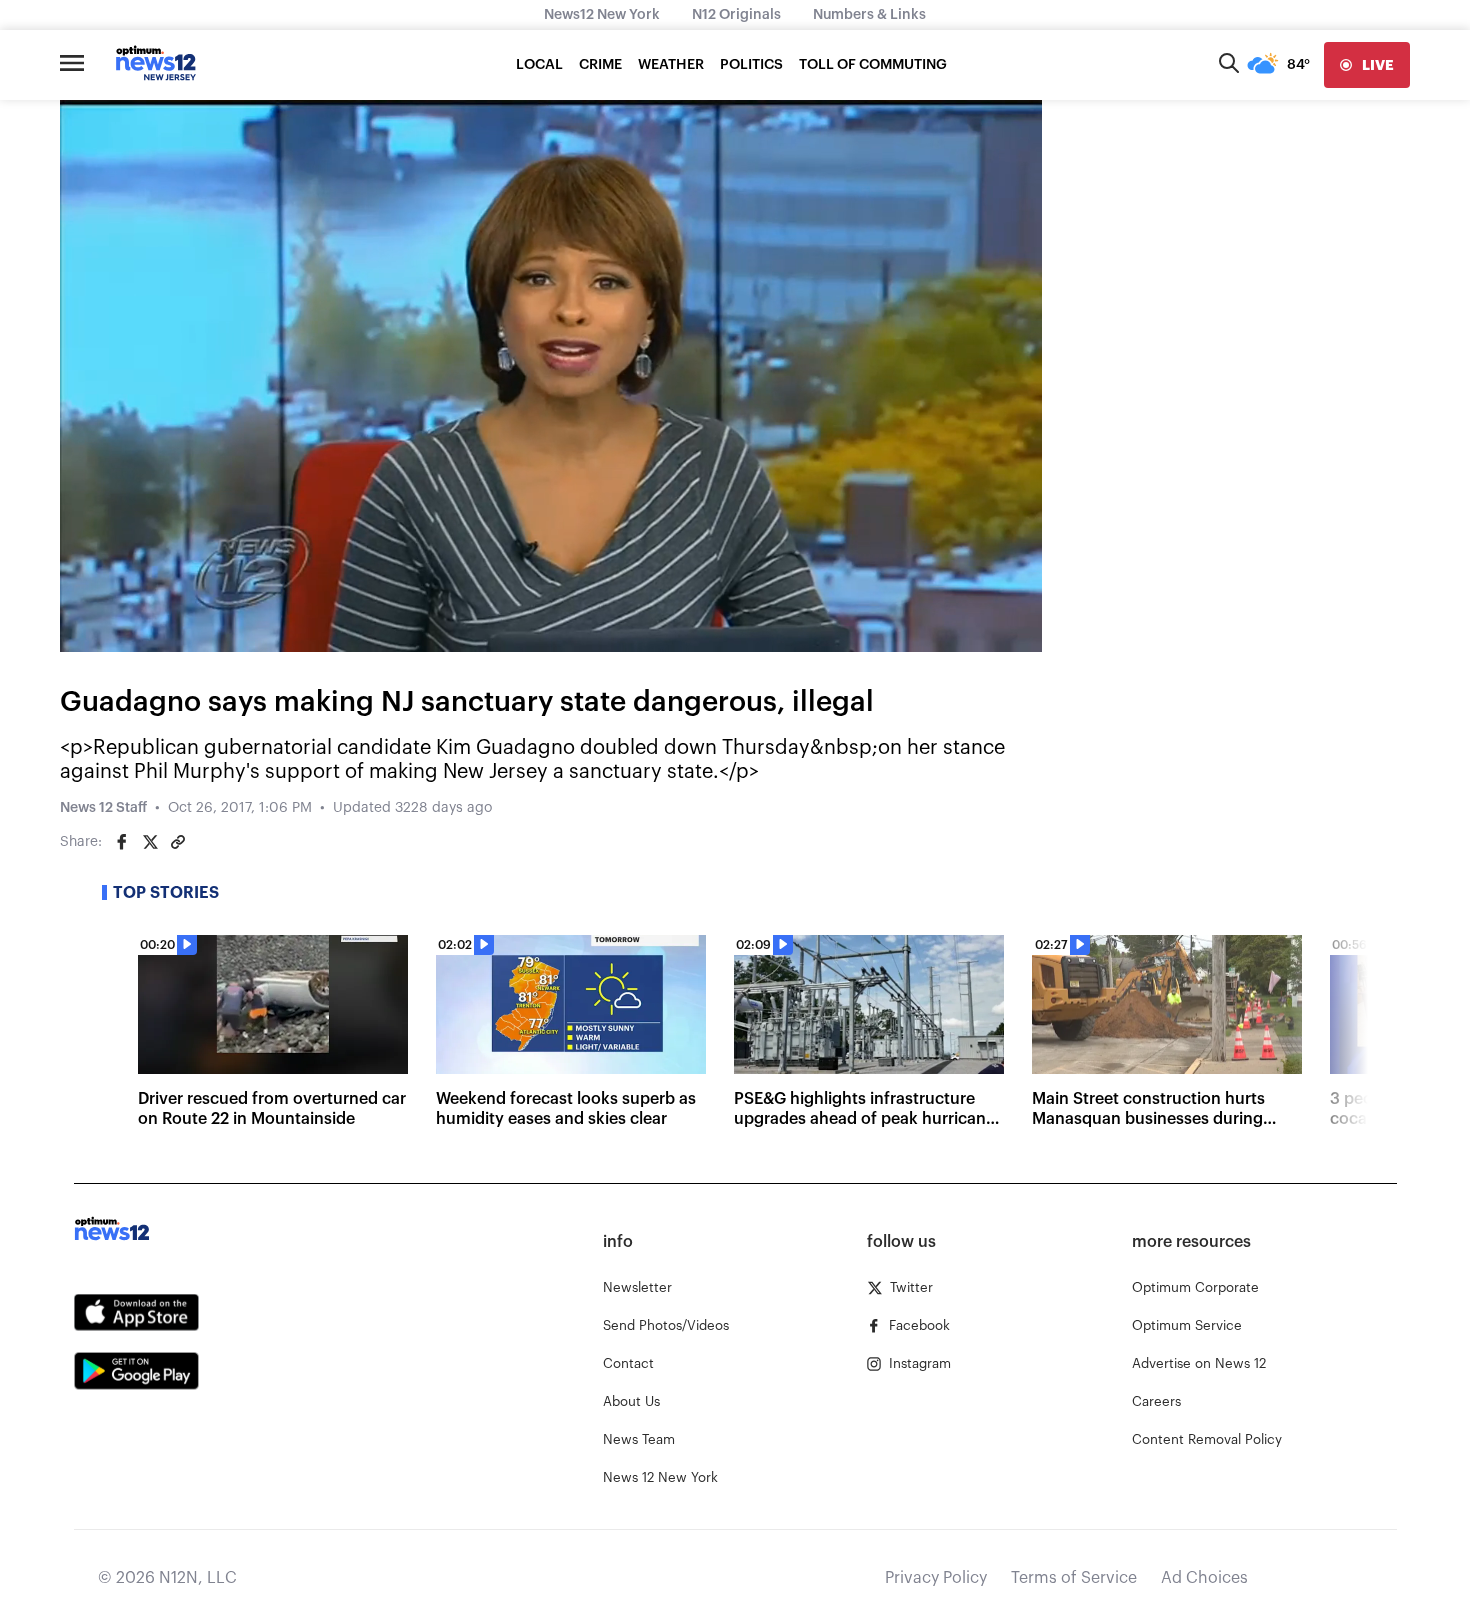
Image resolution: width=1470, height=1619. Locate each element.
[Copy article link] (178, 842)
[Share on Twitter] (150, 842)
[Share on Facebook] (122, 842)
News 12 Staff (103, 808)
